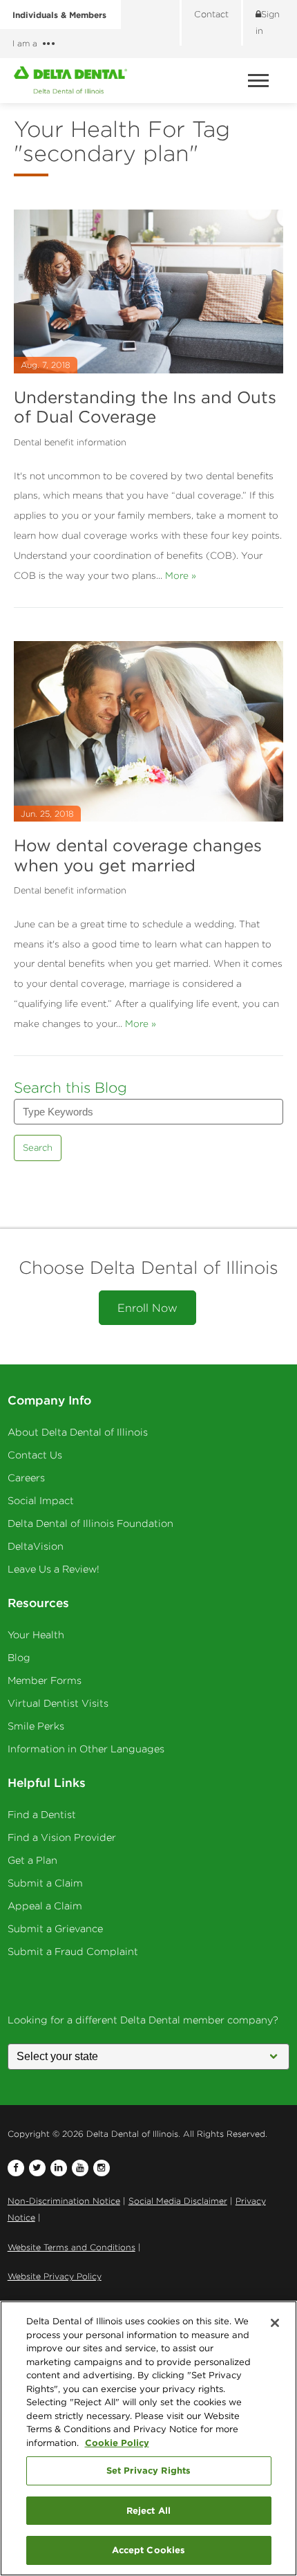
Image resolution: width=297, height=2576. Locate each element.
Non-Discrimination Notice (64, 2201)
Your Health (36, 1635)
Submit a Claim (45, 1883)
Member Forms (45, 1680)
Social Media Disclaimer (178, 2201)
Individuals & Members (59, 15)
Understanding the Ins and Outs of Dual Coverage (145, 407)
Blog (19, 1658)
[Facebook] (16, 2168)
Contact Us (35, 1455)
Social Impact (41, 1501)
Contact (211, 14)
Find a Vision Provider (62, 1837)
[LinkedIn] (59, 2168)
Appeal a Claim (45, 1906)
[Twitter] (37, 2168)
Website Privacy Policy (55, 2276)
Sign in (268, 22)
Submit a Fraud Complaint (73, 1952)
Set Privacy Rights (148, 2470)
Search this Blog (70, 1087)
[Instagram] (102, 2168)
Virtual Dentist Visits (58, 1703)
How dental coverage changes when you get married (138, 855)
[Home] (70, 80)
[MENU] (260, 81)
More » (181, 575)
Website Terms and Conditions (71, 2247)
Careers (26, 1478)
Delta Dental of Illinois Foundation (90, 1523)
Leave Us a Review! (54, 1569)
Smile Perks (36, 1726)
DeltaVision (36, 1546)
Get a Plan (32, 1860)
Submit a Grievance (55, 1929)
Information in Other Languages (86, 1749)
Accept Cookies (149, 2550)
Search (38, 1148)
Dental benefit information (70, 442)
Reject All (148, 2510)
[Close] (275, 2323)
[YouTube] (80, 2168)
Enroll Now (147, 1308)
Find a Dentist (42, 1815)
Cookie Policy (117, 2443)
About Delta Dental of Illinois (78, 1432)
